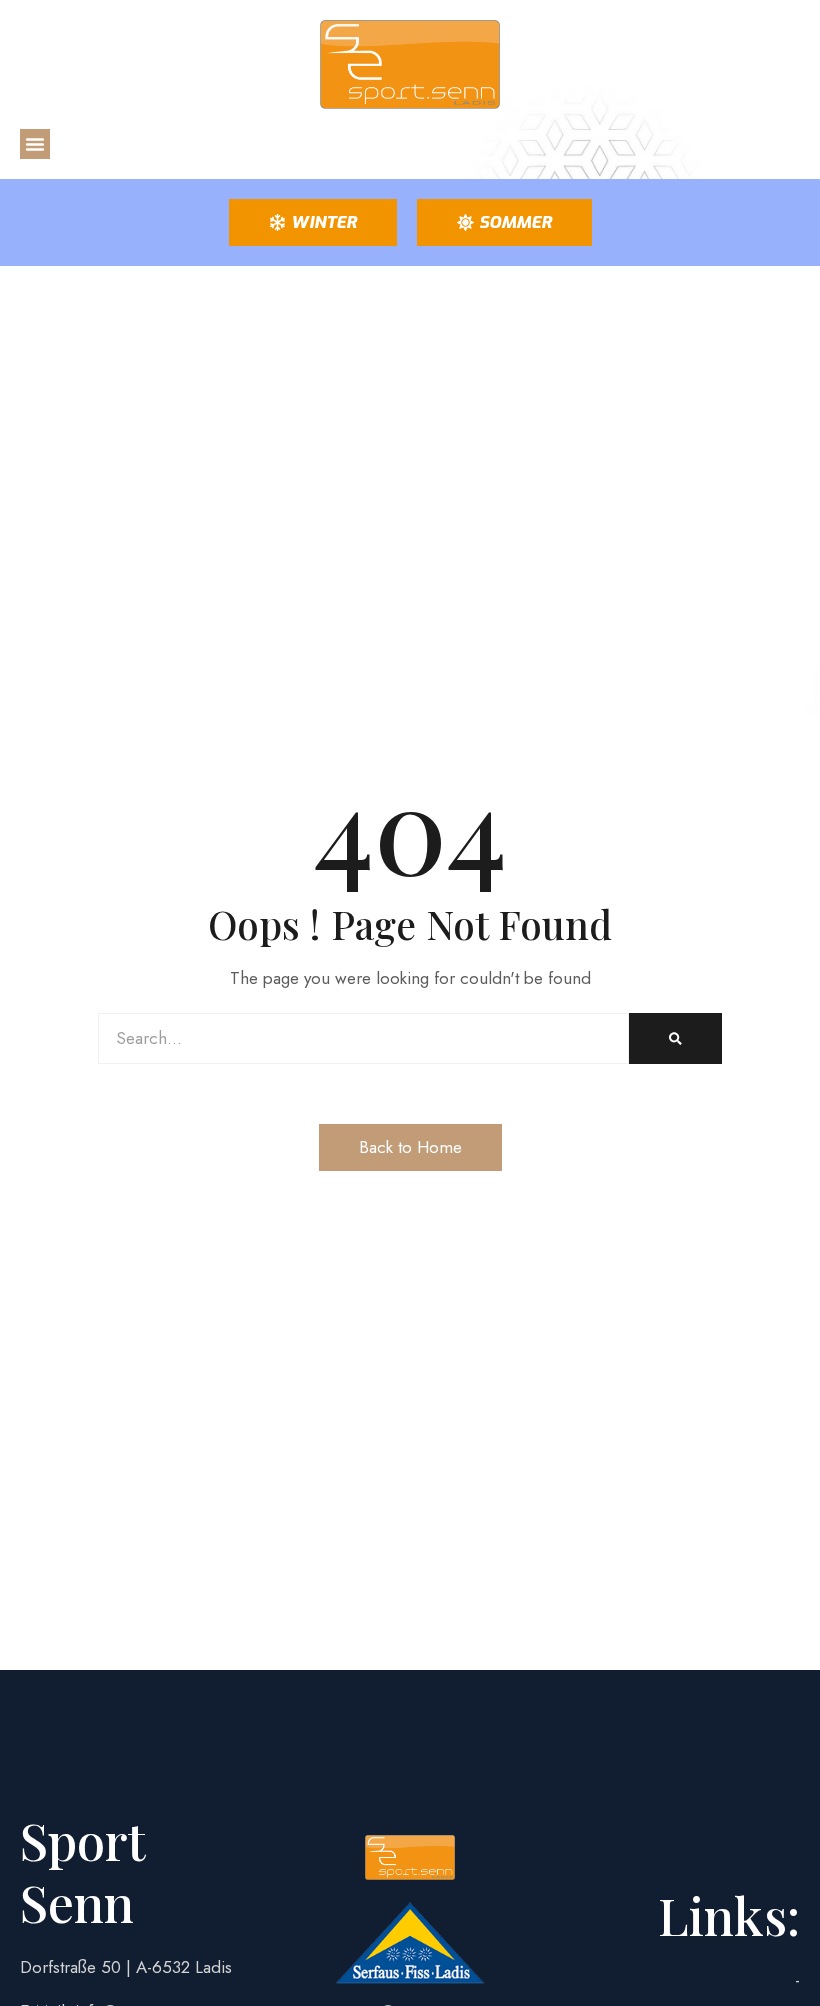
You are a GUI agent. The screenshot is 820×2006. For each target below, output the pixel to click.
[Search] (675, 1038)
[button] (35, 144)
